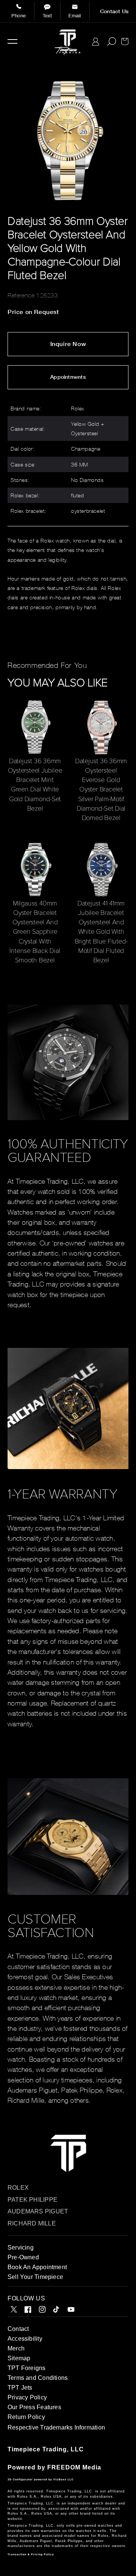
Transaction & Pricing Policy (31, 2554)
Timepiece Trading (37, 2449)
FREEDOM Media (74, 2467)
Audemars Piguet (38, 2211)
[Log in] (96, 42)
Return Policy (26, 2417)
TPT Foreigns (27, 2368)
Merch (16, 2348)
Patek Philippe (32, 2200)
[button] (12, 41)
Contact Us (114, 11)
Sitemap (19, 2358)
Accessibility (25, 2339)
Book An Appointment (37, 2267)
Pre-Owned (23, 2257)
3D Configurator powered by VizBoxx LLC (41, 2479)
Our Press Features (34, 2407)
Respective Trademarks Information (56, 2427)
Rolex (18, 2188)
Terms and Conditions (38, 2378)
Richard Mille (32, 2223)
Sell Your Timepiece (35, 2277)
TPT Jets (20, 2388)
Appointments (68, 377)
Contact (18, 2329)
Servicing (21, 2248)
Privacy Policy (27, 2397)
